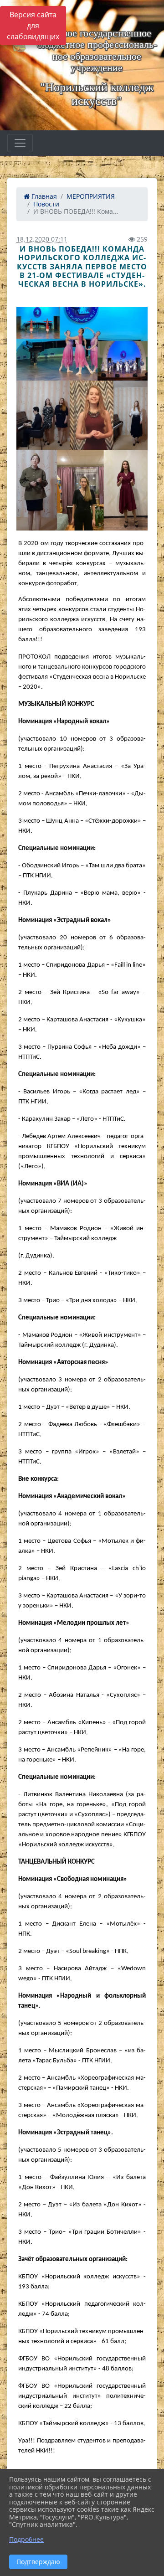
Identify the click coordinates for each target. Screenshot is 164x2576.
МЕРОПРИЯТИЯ (91, 196)
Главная (43, 196)
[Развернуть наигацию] (20, 143)
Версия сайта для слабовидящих (33, 26)
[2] (82, 415)
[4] (82, 344)
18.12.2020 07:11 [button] (42, 239)
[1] (82, 490)
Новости (46, 204)
